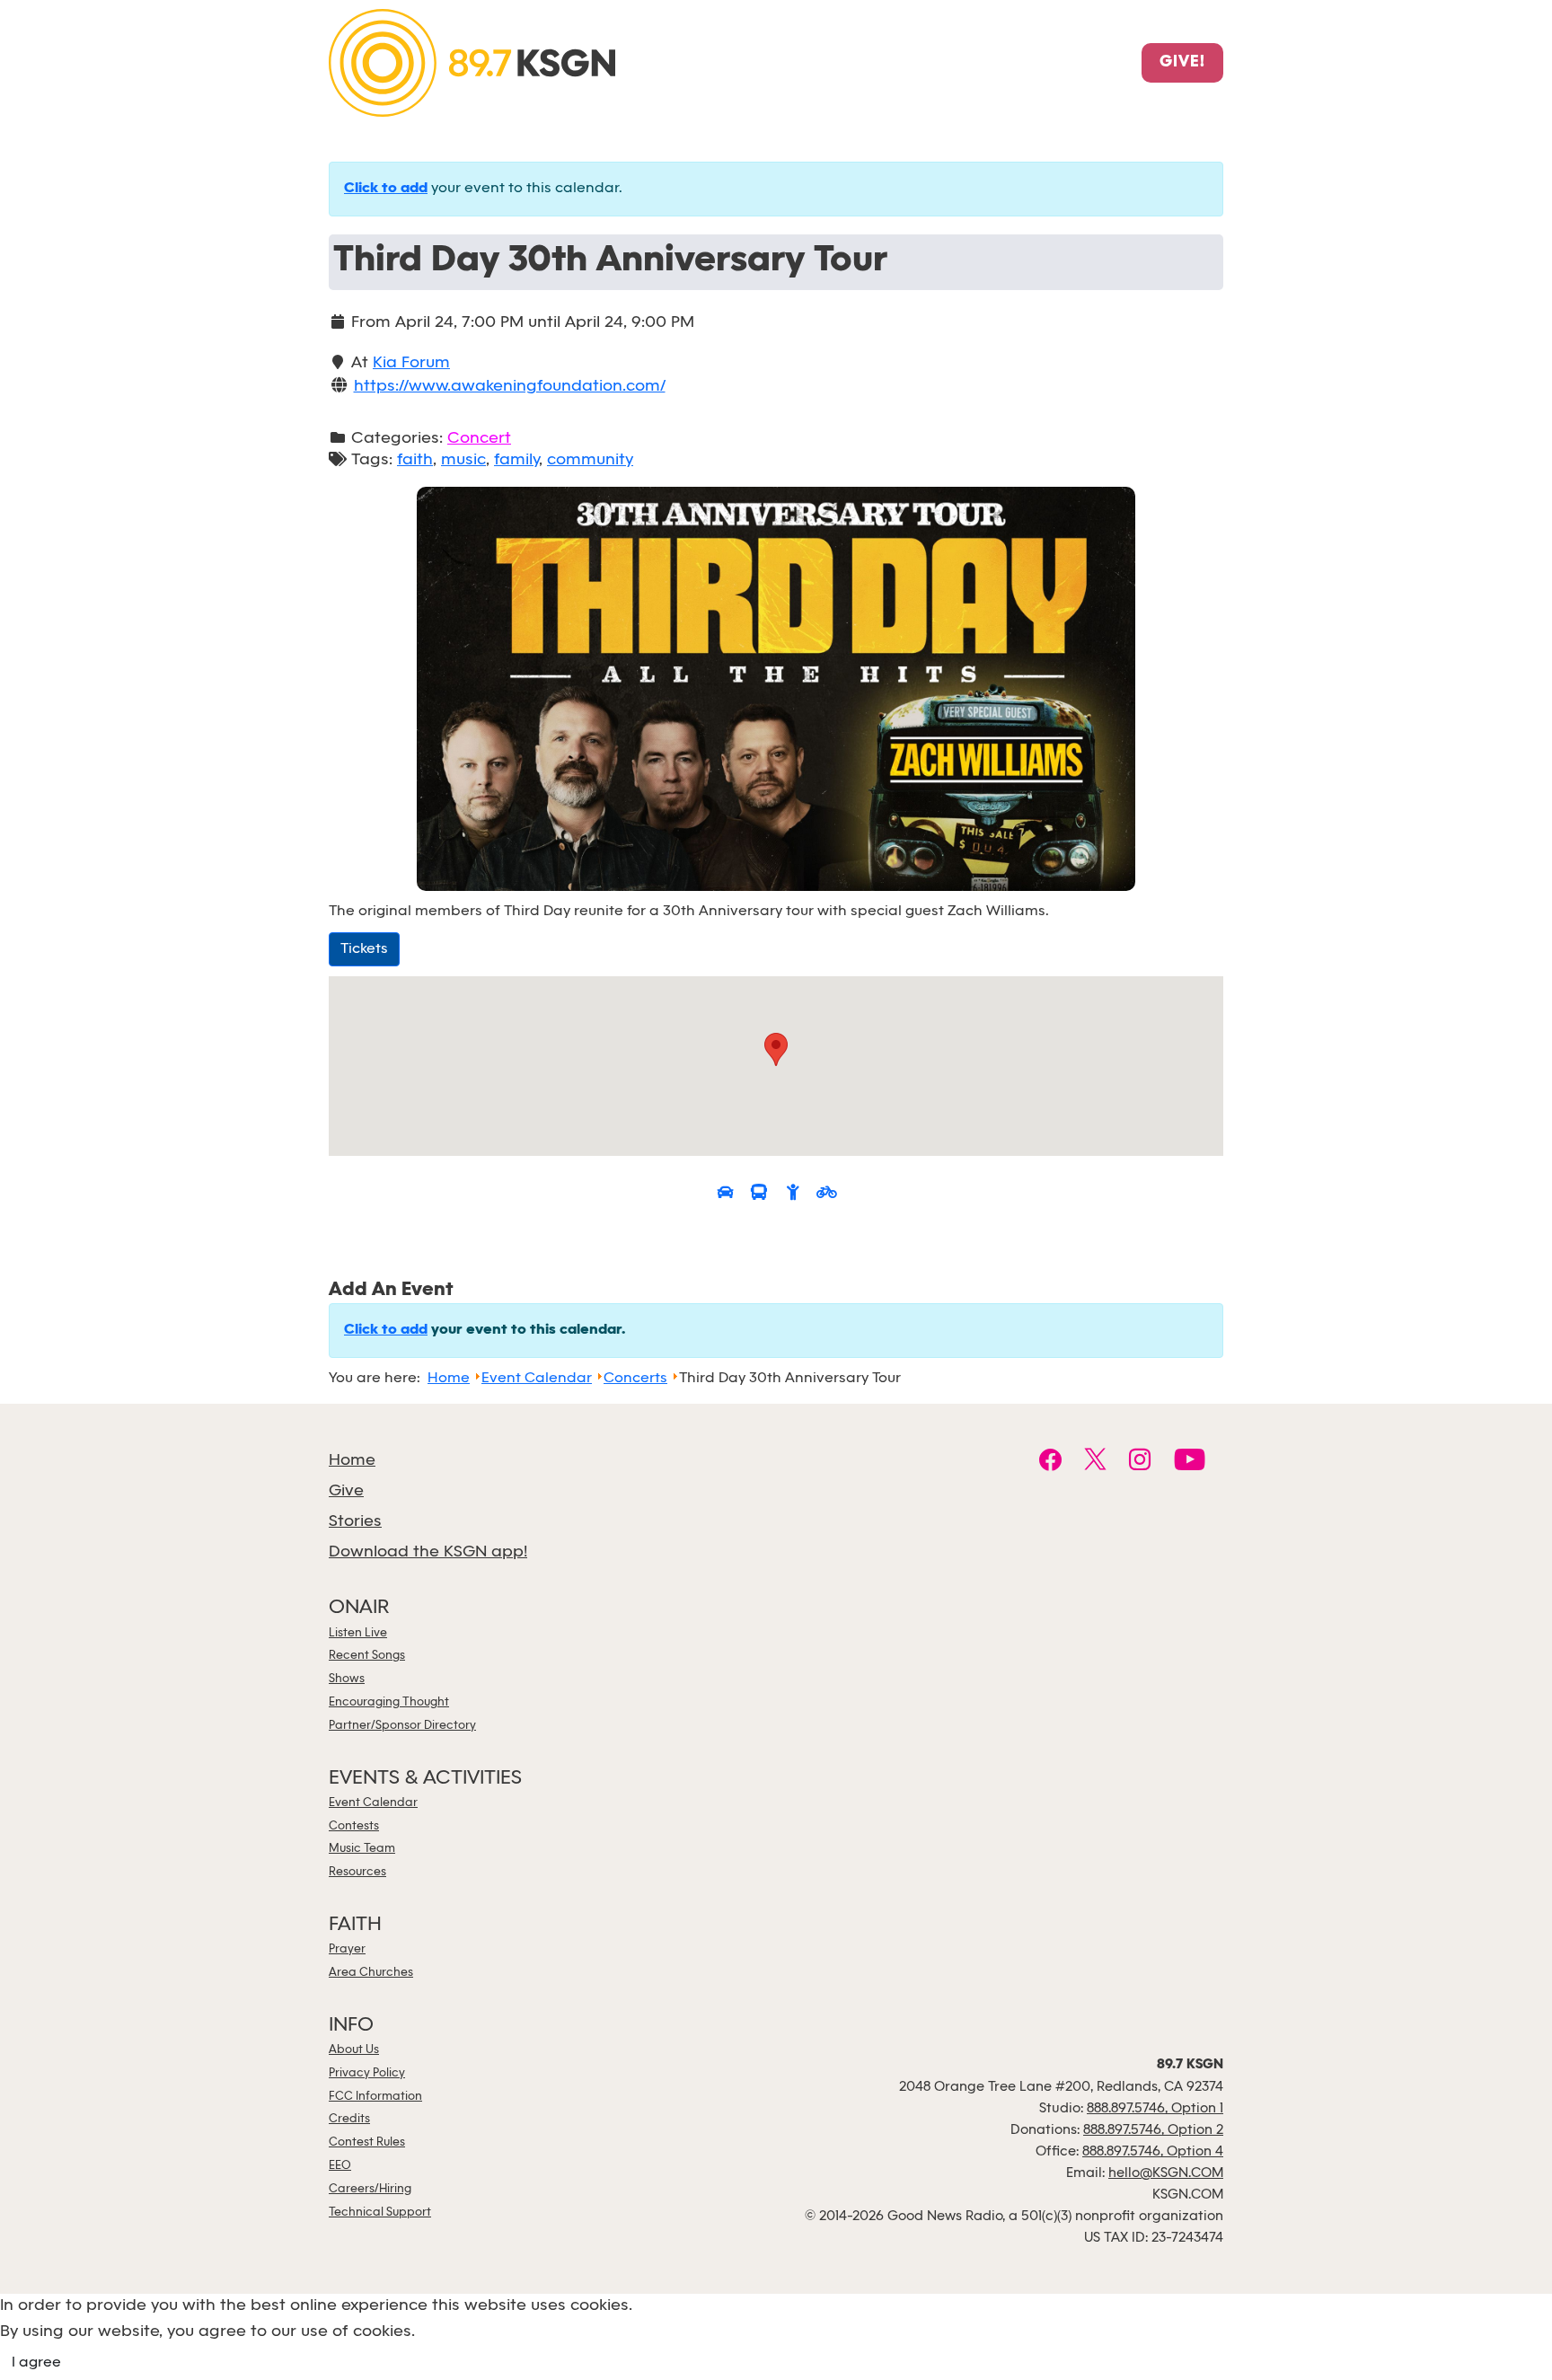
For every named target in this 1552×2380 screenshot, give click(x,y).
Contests (354, 1826)
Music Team (362, 1849)
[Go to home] (472, 62)
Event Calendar (373, 1803)
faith (415, 460)
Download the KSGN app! (428, 1552)
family (516, 460)
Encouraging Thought (389, 1702)
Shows (347, 1679)
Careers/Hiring (370, 2189)
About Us (354, 2050)
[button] (776, 1049)
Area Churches (371, 1973)
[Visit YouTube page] (1190, 1462)
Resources (357, 1872)
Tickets (364, 949)
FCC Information (375, 2097)
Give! (1182, 63)
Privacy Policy (367, 2073)
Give (346, 1491)
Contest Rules (367, 2142)
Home (352, 1461)
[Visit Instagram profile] (1140, 1462)
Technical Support (380, 2213)
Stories (355, 1522)
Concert (479, 439)
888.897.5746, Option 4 (1153, 2152)
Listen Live (358, 1633)
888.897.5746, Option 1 (1155, 2109)
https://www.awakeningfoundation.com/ (510, 387)
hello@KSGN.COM (1166, 2173)
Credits (349, 2119)
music (463, 460)
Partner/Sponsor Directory (402, 1726)
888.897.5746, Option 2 (1153, 2130)
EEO (340, 2166)
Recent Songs (367, 1656)
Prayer (347, 1949)
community (590, 460)
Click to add (386, 189)
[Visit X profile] (1095, 1462)
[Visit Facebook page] (1050, 1462)
